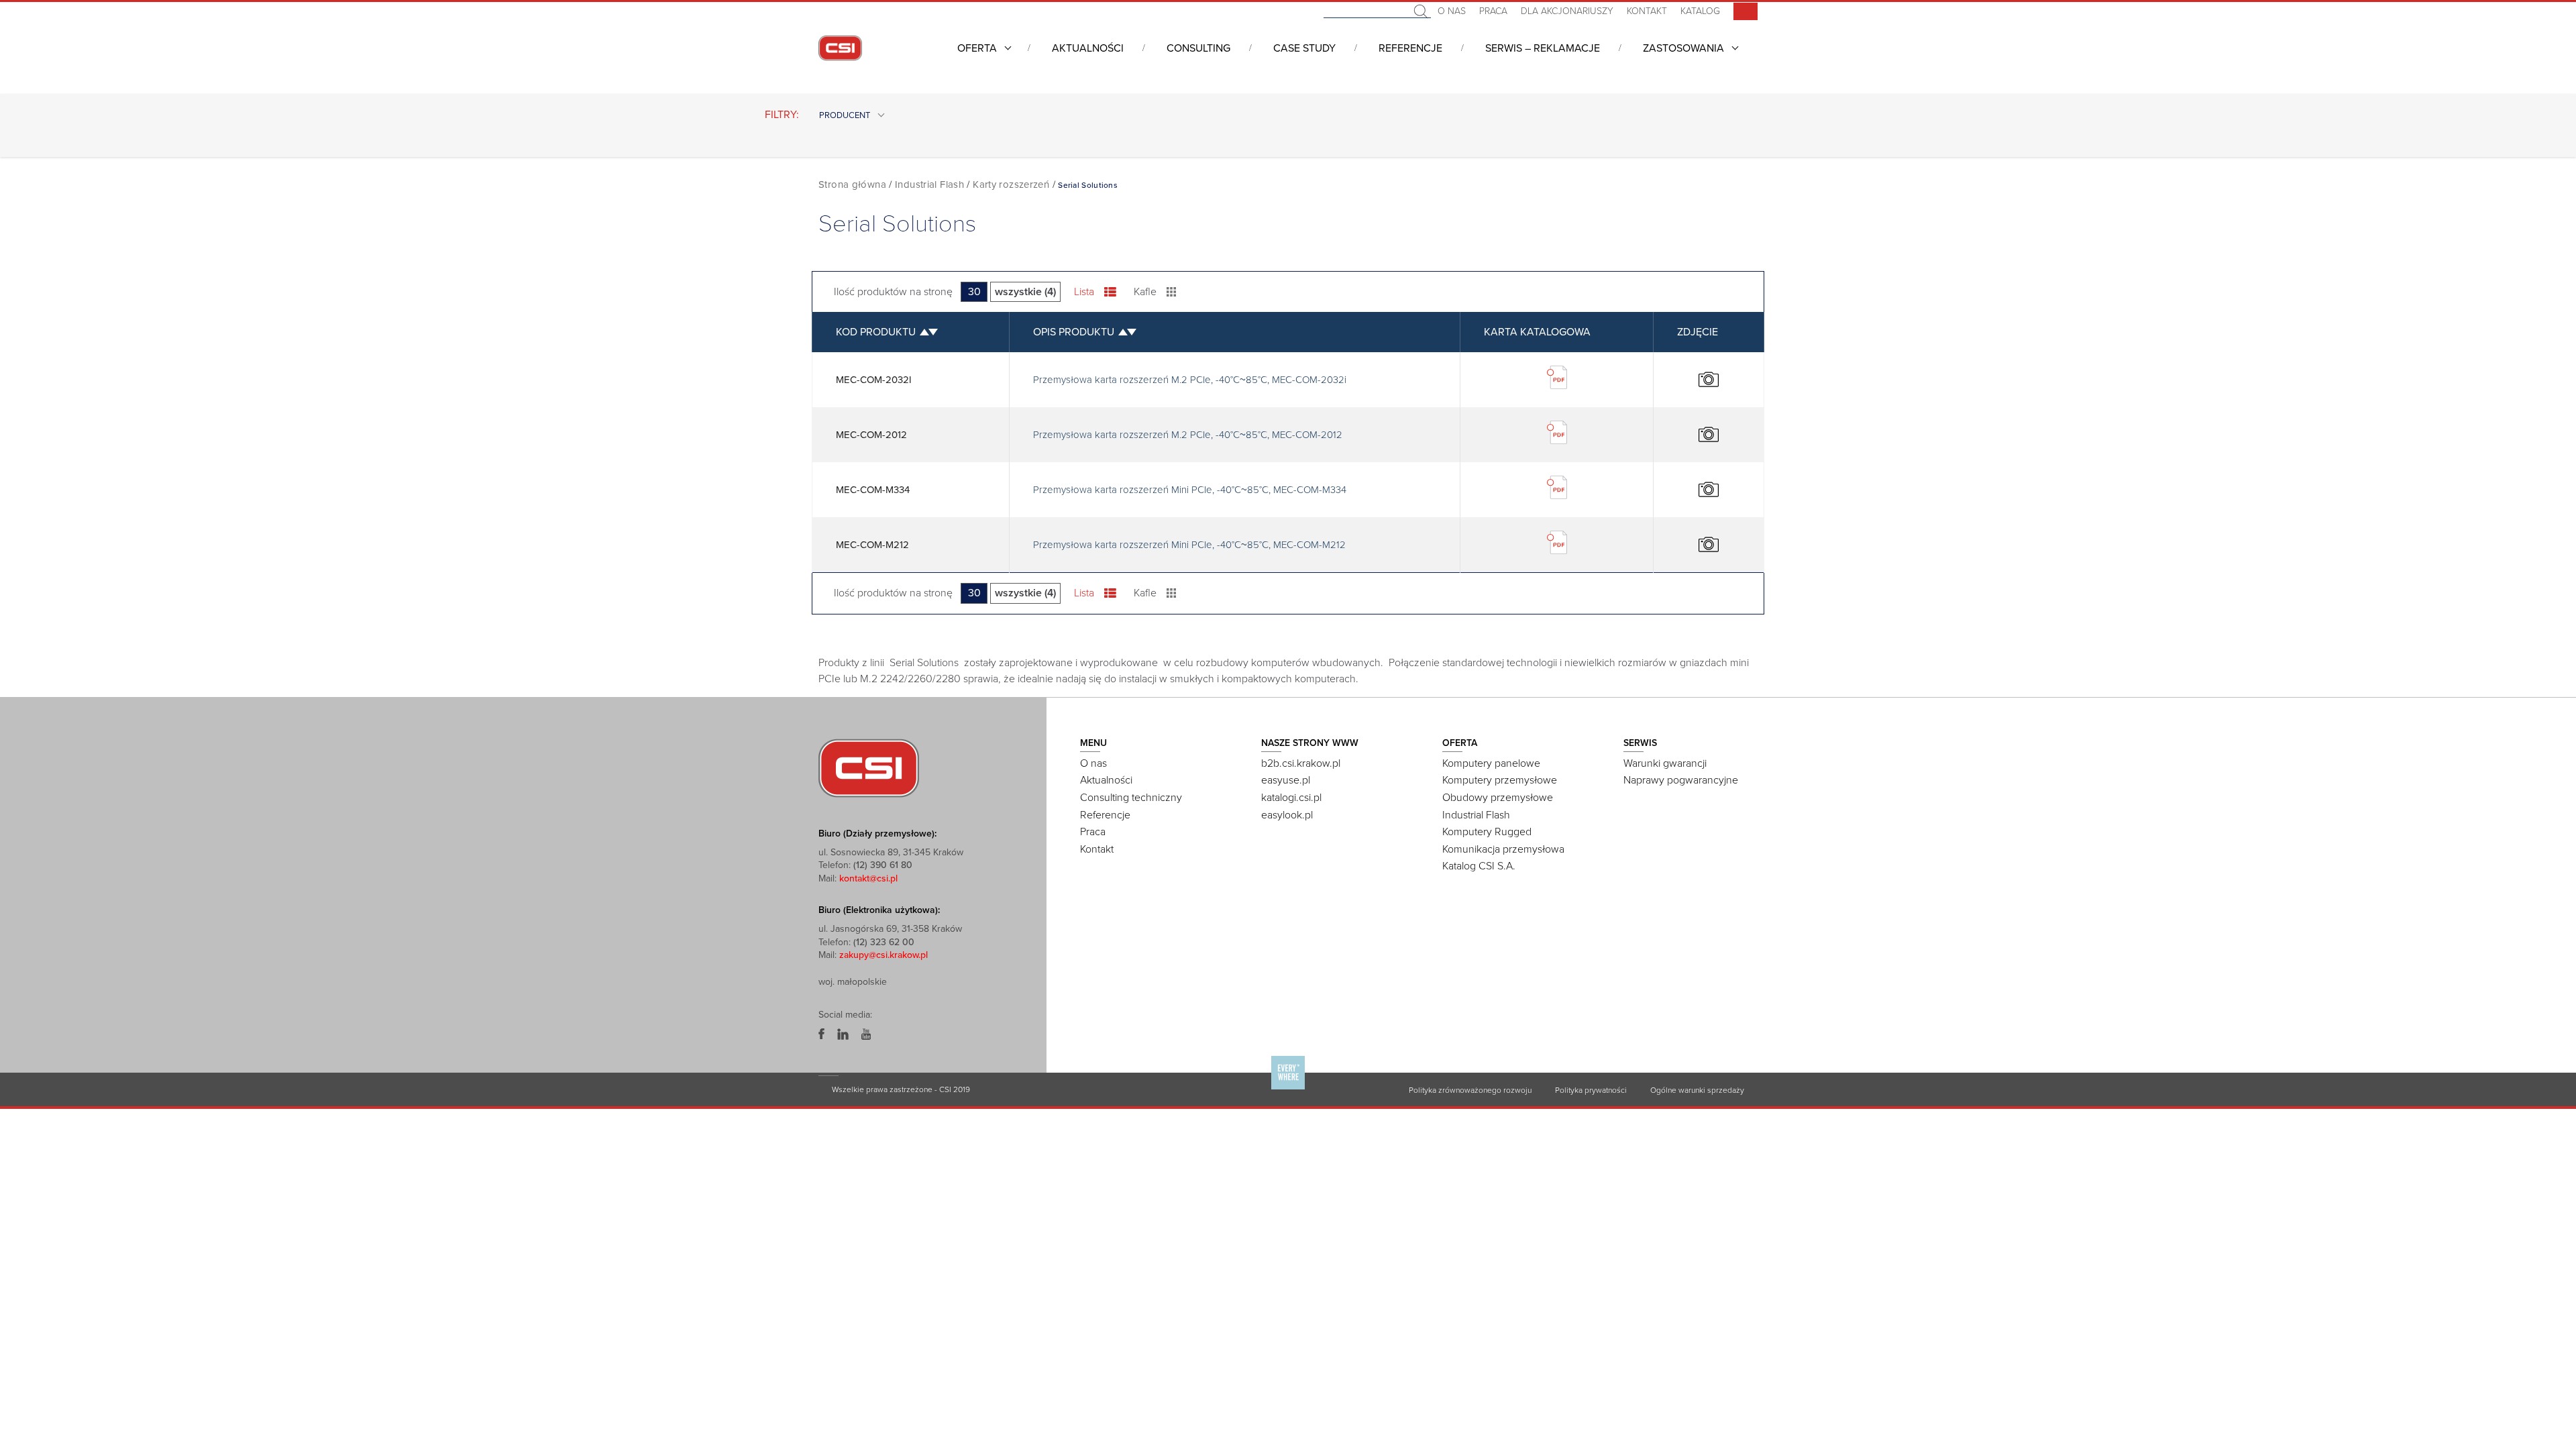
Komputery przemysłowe (1500, 780)
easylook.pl (1287, 815)
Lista (1084, 292)
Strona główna (852, 184)
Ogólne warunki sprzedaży (1697, 1090)
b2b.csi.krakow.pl (1301, 763)
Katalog (1700, 11)
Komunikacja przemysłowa (1503, 849)
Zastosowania (1683, 48)
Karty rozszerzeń (1011, 184)
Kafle (1145, 292)
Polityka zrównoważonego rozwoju (1470, 1090)
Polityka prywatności (1591, 1090)
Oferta (977, 48)
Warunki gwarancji (1665, 763)
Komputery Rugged (1487, 832)
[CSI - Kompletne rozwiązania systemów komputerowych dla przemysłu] (869, 767)
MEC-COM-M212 (872, 545)
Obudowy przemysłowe (1498, 798)
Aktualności (1088, 48)
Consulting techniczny (1131, 798)
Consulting (1198, 48)
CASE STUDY (1304, 48)
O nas (1452, 11)
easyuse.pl (1286, 780)
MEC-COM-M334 (873, 490)
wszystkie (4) (1025, 292)
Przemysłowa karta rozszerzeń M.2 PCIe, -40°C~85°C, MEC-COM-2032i (1190, 380)
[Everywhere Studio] (1288, 1089)
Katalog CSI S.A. (1479, 866)
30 (974, 292)
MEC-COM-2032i (874, 380)
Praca (1493, 11)
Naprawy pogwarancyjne (1681, 780)
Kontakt (1647, 11)
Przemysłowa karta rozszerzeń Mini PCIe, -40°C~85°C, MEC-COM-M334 (1190, 490)
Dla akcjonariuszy (1567, 11)
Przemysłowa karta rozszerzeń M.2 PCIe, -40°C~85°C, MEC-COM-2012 (1188, 435)
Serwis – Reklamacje (1543, 48)
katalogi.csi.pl (1291, 798)
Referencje (1410, 48)
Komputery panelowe (1491, 763)
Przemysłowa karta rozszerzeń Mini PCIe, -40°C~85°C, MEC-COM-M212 (1189, 545)
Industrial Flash (929, 184)
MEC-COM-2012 (871, 435)
